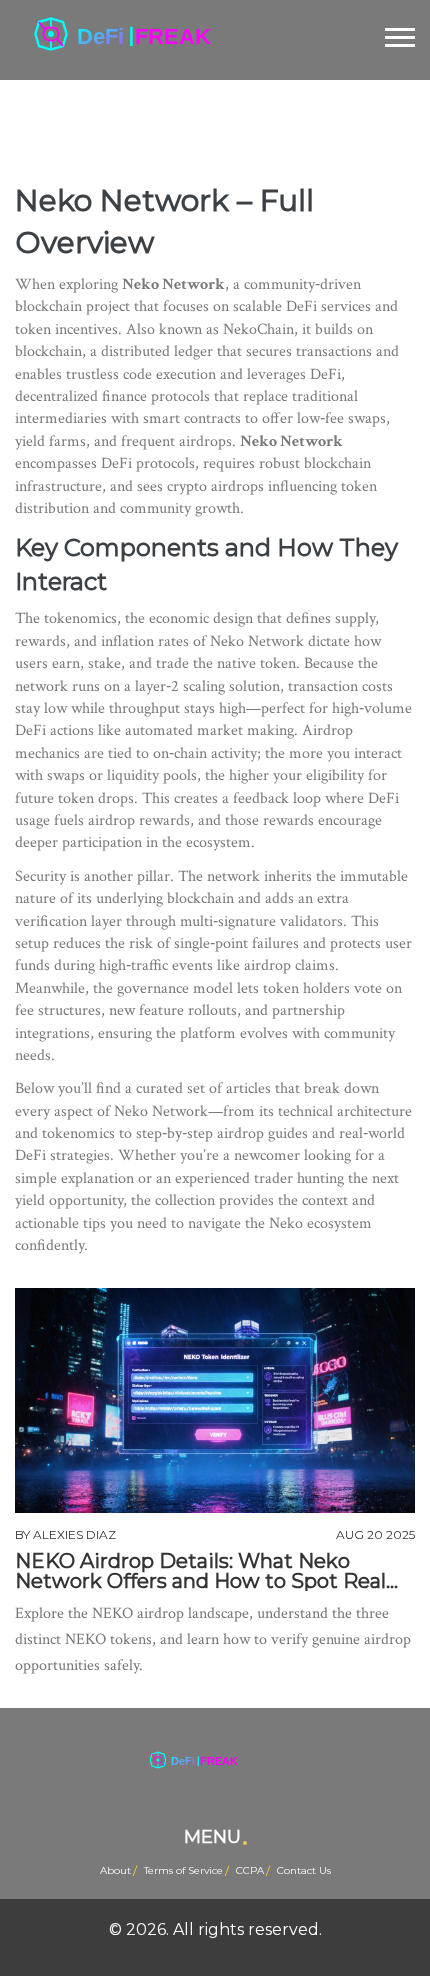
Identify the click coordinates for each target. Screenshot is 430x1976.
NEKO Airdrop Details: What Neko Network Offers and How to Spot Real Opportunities (200, 1571)
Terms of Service (183, 1870)
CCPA (250, 1870)
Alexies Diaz (74, 1534)
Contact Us (304, 1870)
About (115, 1870)
